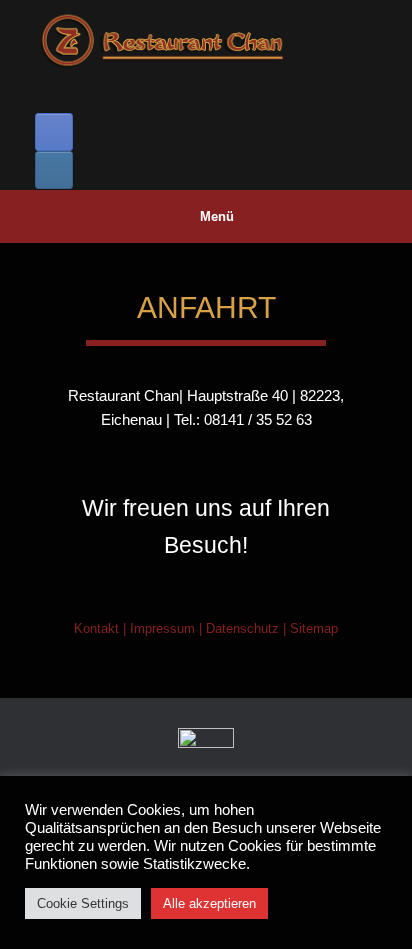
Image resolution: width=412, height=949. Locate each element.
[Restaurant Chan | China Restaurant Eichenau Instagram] (54, 170)
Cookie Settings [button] (83, 903)
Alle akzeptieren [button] (209, 903)
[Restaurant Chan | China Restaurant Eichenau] (206, 42)
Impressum (162, 628)
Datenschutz (242, 628)
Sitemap (314, 628)
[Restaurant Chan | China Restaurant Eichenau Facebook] (54, 132)
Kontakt (96, 628)
